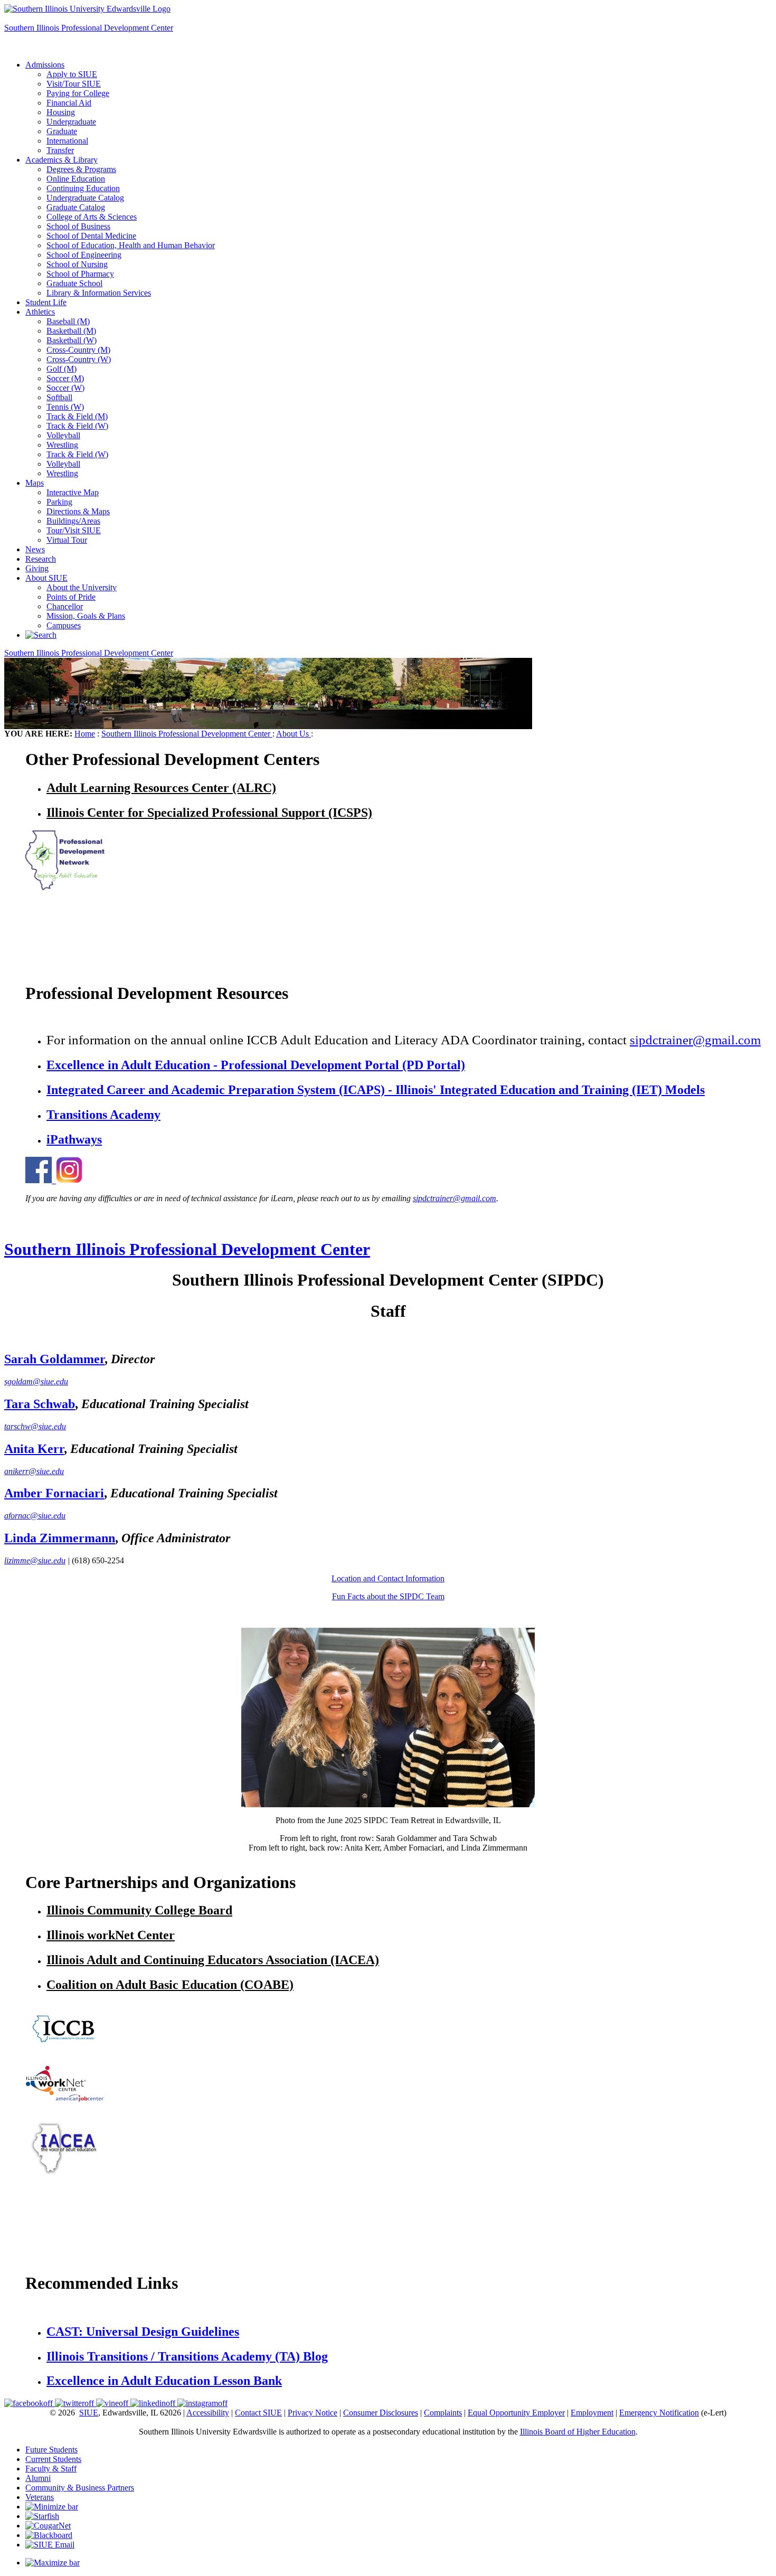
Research (41, 559)
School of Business (78, 226)
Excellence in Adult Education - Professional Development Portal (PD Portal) (256, 1065)
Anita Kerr (34, 1449)
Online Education (76, 179)
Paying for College (78, 93)
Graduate (62, 131)
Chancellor (65, 606)
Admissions (45, 65)
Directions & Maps (78, 511)
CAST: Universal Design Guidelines (143, 2332)
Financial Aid (69, 103)
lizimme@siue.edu (35, 1560)
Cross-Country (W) (79, 359)
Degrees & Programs (81, 169)
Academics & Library (61, 160)
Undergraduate (71, 122)
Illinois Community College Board (139, 1910)
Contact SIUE (258, 2413)
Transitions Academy (103, 1115)
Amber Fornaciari (54, 1493)
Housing (61, 112)
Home (85, 734)
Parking (59, 502)
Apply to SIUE (30, 18)
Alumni (38, 2478)
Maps (35, 483)
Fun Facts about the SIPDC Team (388, 1596)
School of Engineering (84, 255)
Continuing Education (83, 188)
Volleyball (63, 435)
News (35, 549)
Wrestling (62, 445)
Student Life (46, 302)
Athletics (40, 312)
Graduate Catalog (76, 207)
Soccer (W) (65, 388)
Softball (59, 397)
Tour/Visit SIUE (74, 530)
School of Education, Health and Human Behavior (131, 245)
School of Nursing (77, 264)
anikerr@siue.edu (34, 1471)
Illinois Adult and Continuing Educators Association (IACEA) (213, 1960)
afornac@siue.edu (35, 1516)
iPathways (74, 1139)
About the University (82, 587)
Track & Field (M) (77, 416)
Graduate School (74, 283)
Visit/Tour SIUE (74, 84)
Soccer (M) (65, 378)
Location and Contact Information (388, 1578)
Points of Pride (71, 597)
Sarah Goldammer (54, 1359)
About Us (294, 734)
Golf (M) (61, 369)
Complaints (443, 2413)
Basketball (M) (71, 331)
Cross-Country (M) (78, 350)
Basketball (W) (72, 340)
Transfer (60, 150)
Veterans (40, 2497)
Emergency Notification (659, 2413)
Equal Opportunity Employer (516, 2413)
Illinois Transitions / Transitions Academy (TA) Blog (187, 2356)
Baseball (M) (68, 321)
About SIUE (46, 578)
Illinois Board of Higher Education (578, 2432)
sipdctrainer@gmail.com (695, 1040)
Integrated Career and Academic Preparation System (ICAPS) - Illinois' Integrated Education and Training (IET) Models (376, 1090)
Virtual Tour (67, 540)
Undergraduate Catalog (85, 198)
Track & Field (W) (77, 426)
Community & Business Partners (80, 2488)
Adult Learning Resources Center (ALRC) (161, 788)
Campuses (64, 625)
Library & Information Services (99, 293)
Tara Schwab (40, 1404)
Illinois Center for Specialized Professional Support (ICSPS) (209, 813)
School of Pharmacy (80, 274)
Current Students (53, 2459)
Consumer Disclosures (381, 2413)
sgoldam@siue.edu (36, 1381)
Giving (37, 568)
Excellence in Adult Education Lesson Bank (164, 2381)
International (67, 141)
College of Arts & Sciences (92, 217)
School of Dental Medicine (91, 236)
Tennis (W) (65, 407)
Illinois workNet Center (111, 1935)
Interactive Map (73, 492)
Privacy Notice (313, 2413)
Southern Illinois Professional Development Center (89, 28)
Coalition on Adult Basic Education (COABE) (170, 1985)
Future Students (51, 2450)
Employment (592, 2413)
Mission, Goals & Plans (86, 616)
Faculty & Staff (51, 2469)
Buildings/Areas (73, 521)
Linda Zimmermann (60, 1538)
